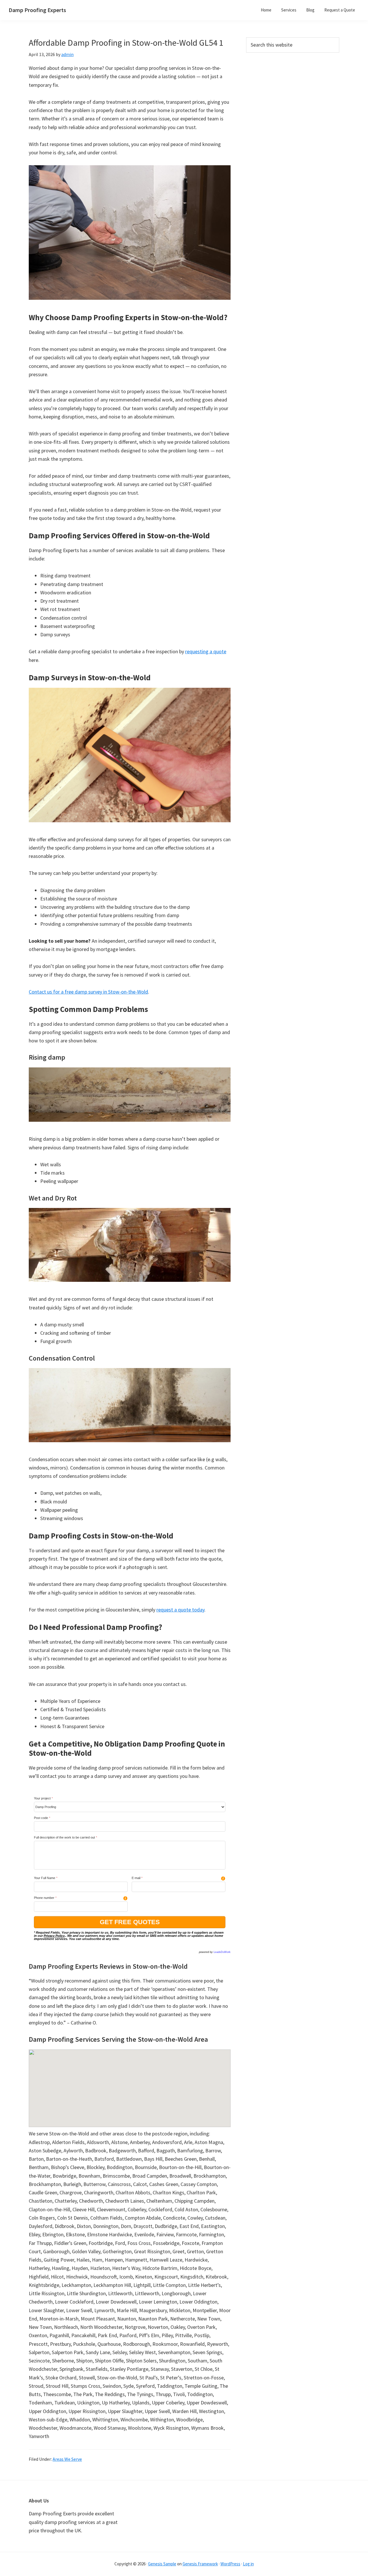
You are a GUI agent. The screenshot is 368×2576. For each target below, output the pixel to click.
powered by (215, 1952)
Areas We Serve (67, 2459)
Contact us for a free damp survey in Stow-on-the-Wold (88, 992)
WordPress (230, 2564)
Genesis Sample (162, 2564)
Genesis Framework (200, 2564)
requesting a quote (206, 651)
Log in (248, 2564)
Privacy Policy (54, 1936)
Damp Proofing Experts (37, 10)
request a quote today (180, 1610)
